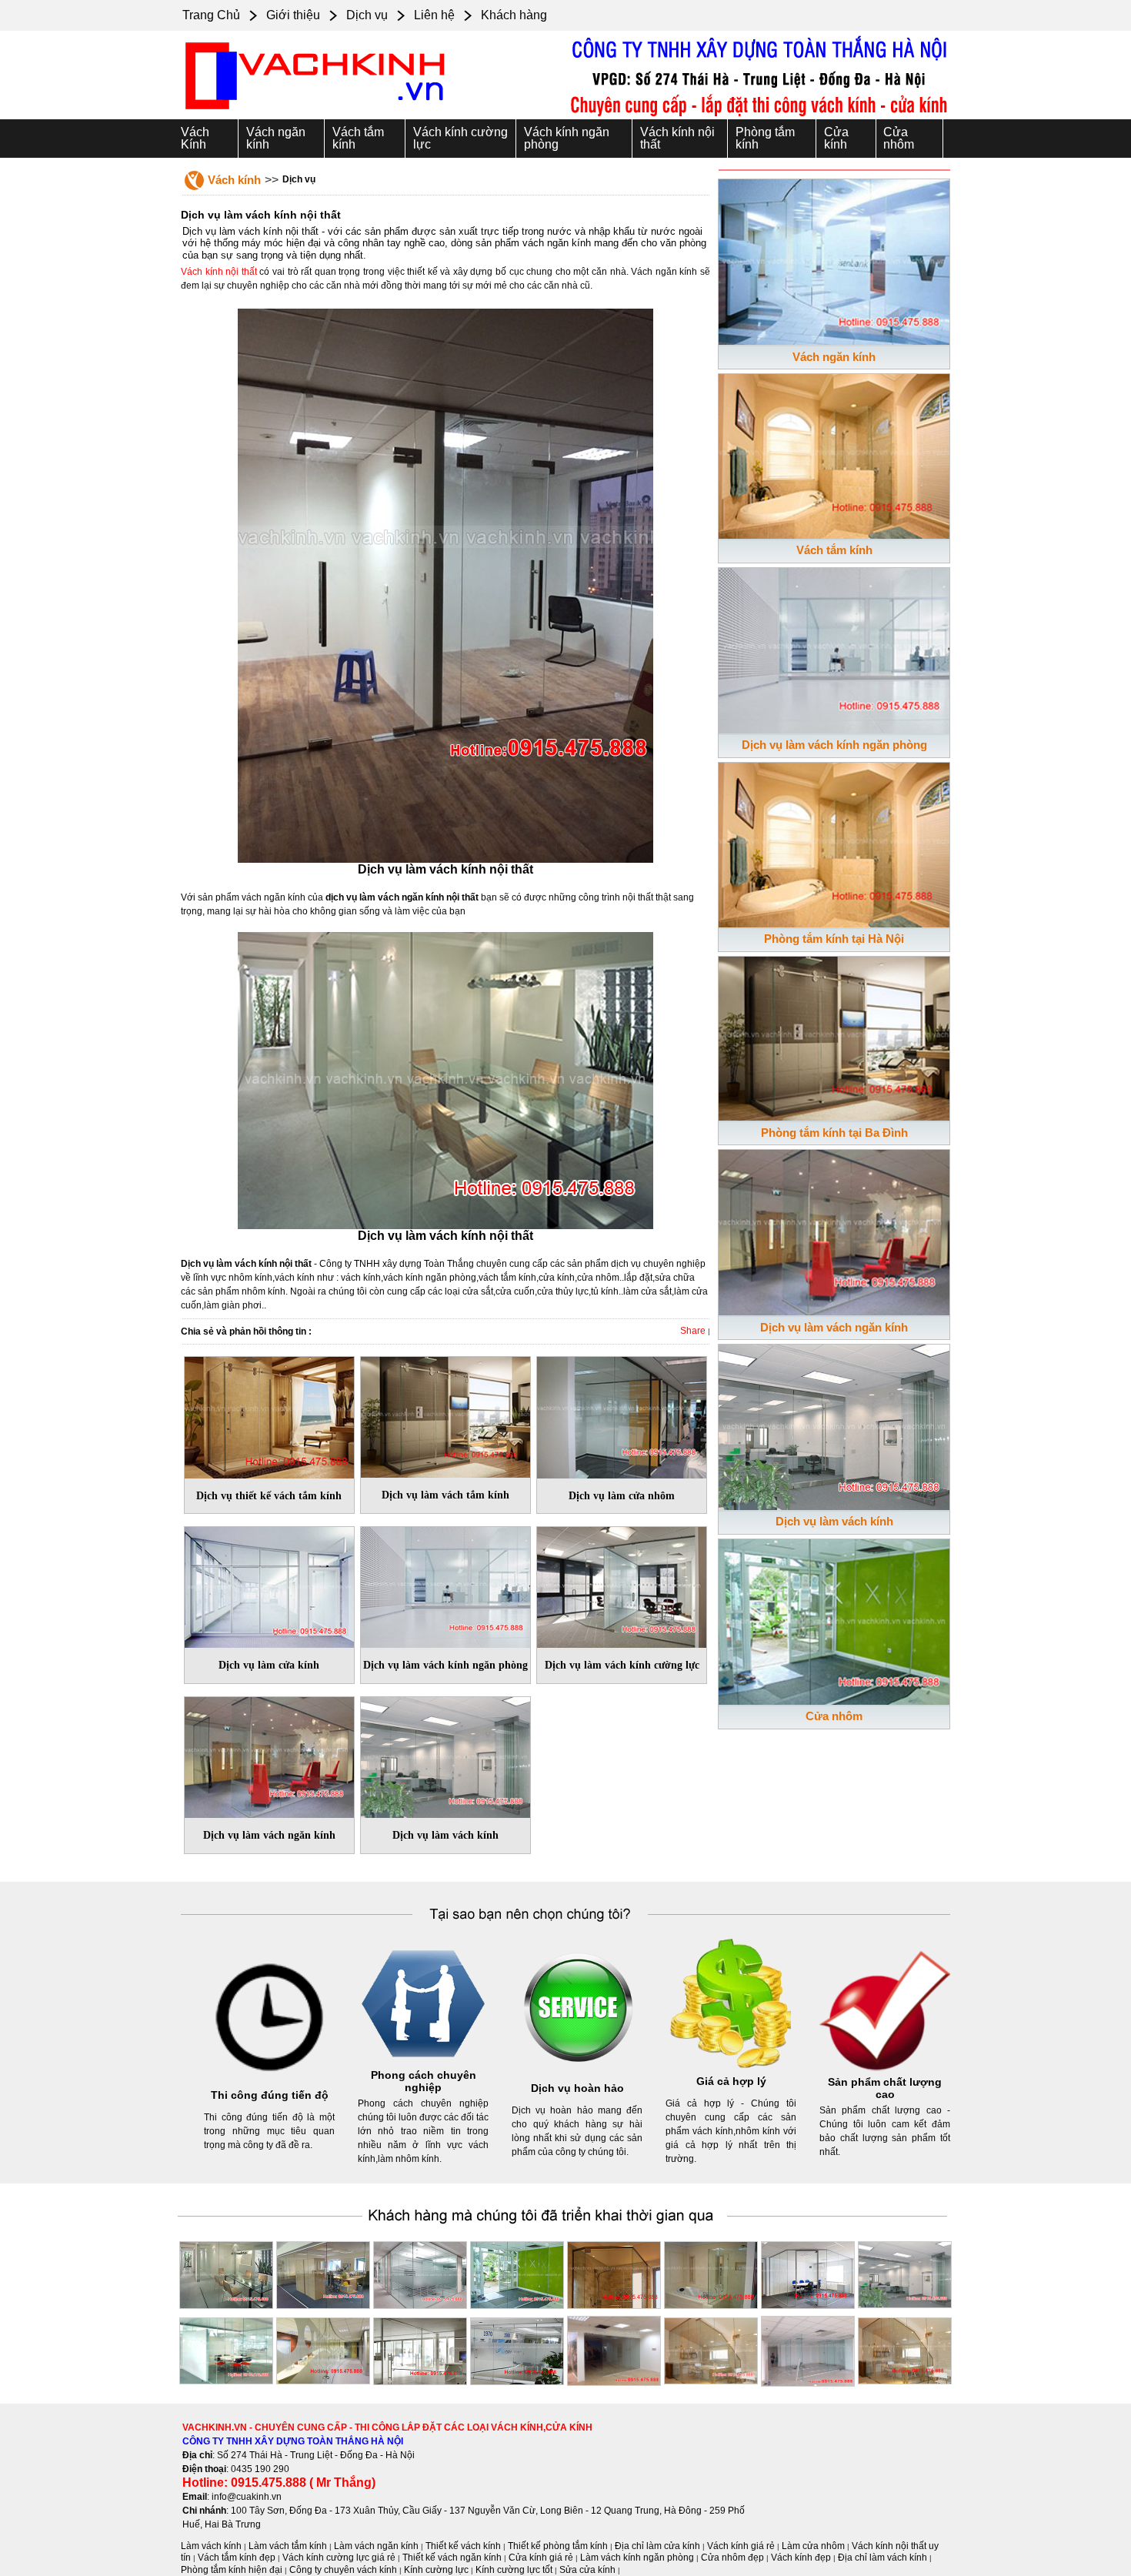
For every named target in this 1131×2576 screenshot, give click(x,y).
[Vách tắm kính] (834, 453)
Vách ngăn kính (276, 138)
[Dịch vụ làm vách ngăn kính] (269, 1754)
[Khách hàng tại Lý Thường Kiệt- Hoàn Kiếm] (420, 2348)
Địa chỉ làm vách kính (882, 2558)
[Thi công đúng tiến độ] (269, 2080)
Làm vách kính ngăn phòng (637, 2558)
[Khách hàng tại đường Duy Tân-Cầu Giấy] (905, 2348)
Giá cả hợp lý (731, 2081)
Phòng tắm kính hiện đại (232, 2570)
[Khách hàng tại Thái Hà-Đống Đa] (711, 2348)
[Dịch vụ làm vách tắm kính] (445, 1415)
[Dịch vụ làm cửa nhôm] (622, 1415)
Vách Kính (195, 138)
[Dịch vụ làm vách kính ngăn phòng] (445, 1585)
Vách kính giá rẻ (741, 2546)
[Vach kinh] (315, 111)
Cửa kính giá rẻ (541, 2558)
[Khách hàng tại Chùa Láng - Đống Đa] (808, 2348)
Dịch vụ (367, 15)
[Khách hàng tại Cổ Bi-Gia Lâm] (323, 2348)
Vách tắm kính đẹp (237, 2558)
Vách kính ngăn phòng (567, 138)
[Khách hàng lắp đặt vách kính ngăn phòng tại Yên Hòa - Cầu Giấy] (226, 2272)
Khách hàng (514, 15)
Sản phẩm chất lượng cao (885, 2088)
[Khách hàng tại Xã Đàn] (517, 2348)
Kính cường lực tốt (514, 2570)
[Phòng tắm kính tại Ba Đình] (834, 1035)
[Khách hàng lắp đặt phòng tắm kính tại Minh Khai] (614, 2272)
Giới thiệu (293, 15)
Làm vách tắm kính (288, 2546)
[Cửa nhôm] (834, 1619)
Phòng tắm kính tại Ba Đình (834, 1133)
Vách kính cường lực (460, 138)
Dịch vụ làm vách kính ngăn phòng (834, 745)
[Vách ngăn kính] (834, 259)
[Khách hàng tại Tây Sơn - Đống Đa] (323, 2272)
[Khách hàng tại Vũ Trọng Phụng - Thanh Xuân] (614, 2348)
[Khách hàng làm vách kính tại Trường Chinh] (420, 2272)
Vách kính (234, 180)
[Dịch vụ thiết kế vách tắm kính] (269, 1415)
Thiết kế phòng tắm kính (558, 2546)
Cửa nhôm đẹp (732, 2558)
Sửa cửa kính (587, 2570)
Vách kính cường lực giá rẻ (339, 2558)
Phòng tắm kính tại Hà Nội (834, 939)
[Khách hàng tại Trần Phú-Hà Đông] (808, 2272)
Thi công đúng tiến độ (270, 2095)
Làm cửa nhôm (813, 2546)
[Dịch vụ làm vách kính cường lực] (622, 1585)
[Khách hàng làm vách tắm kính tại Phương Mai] (711, 2272)
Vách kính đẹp (801, 2558)
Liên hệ (434, 15)
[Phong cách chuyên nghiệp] (423, 2066)
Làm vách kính (211, 2546)
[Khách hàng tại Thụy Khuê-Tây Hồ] (226, 2348)
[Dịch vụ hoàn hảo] (577, 2073)
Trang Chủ (211, 15)
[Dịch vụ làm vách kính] (445, 1754)
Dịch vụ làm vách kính (834, 1521)
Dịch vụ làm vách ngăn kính (834, 1327)
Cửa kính (836, 138)
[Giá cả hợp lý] (731, 2066)
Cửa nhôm (899, 138)
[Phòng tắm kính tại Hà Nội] (834, 842)
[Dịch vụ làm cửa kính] (269, 1585)
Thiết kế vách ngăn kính (452, 2558)
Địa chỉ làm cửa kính (657, 2546)
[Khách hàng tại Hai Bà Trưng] (517, 2272)
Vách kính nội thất (677, 138)
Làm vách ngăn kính (376, 2546)
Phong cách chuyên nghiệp (424, 2081)
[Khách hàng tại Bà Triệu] (905, 2272)
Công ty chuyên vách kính (343, 2570)
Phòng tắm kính (765, 138)
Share (693, 1331)
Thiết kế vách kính (463, 2546)
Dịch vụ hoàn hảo (577, 2088)
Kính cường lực (436, 2570)
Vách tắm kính (358, 138)
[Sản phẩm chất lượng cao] (885, 2073)
